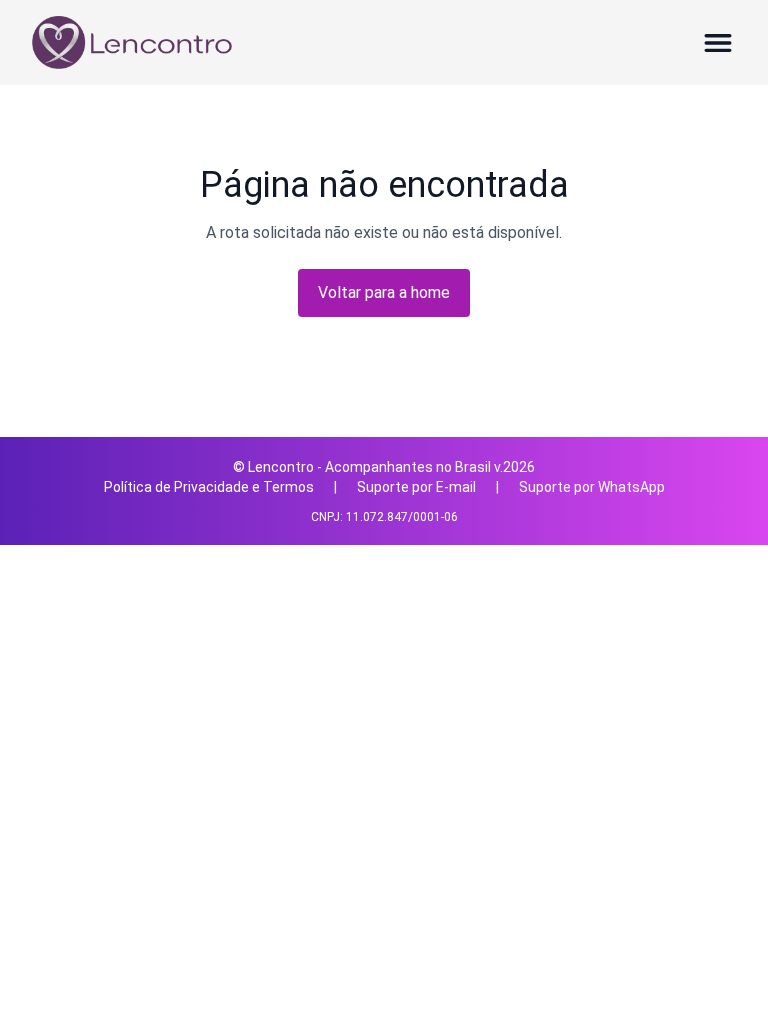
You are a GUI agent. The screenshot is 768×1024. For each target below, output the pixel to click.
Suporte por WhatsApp (592, 487)
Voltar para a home (384, 292)
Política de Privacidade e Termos (209, 487)
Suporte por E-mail (416, 487)
